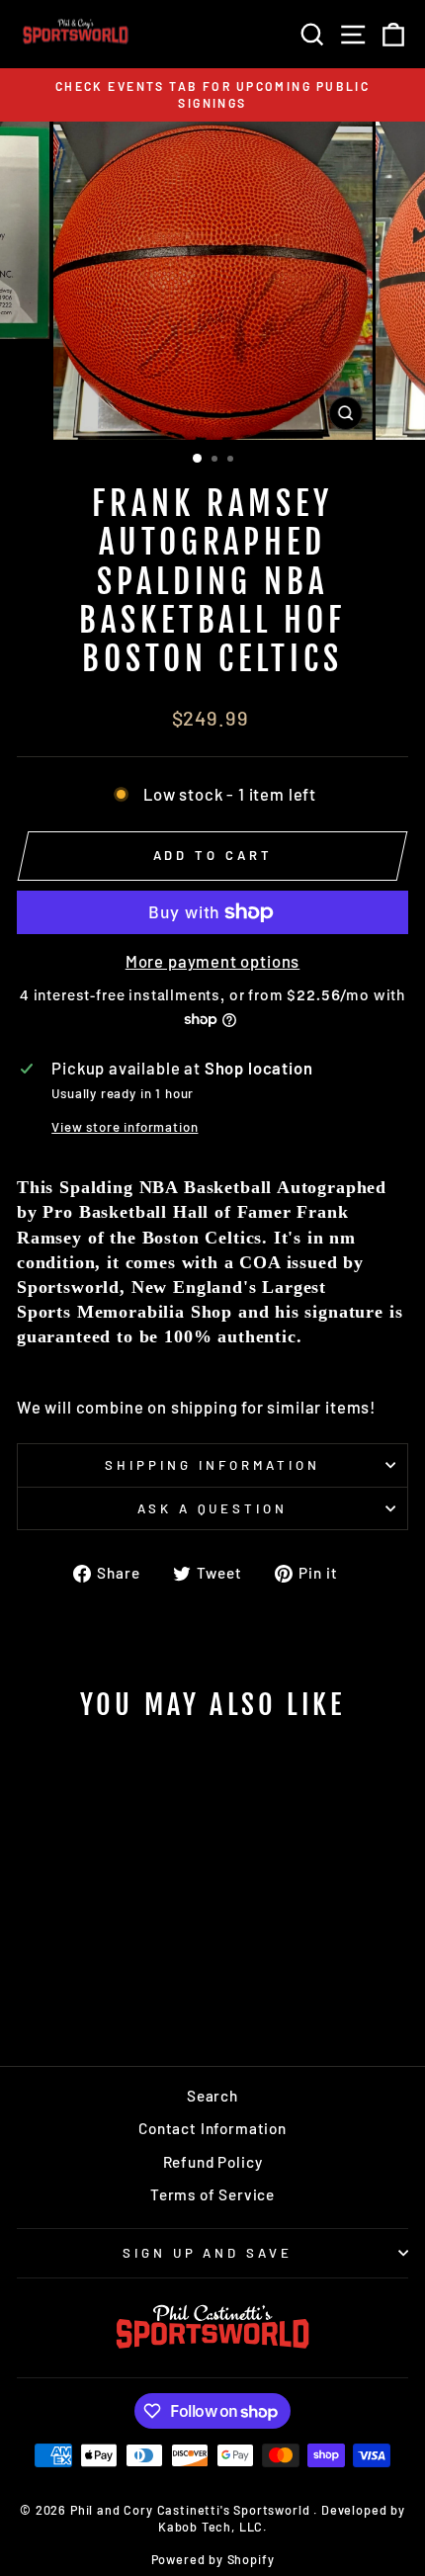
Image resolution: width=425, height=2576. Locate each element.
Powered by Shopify (213, 2559)
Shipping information (212, 1465)
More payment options (213, 961)
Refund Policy (213, 2162)
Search (212, 2096)
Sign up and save (208, 2253)
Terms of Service (212, 2194)
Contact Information (212, 2128)
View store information (125, 1127)
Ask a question (213, 1508)
